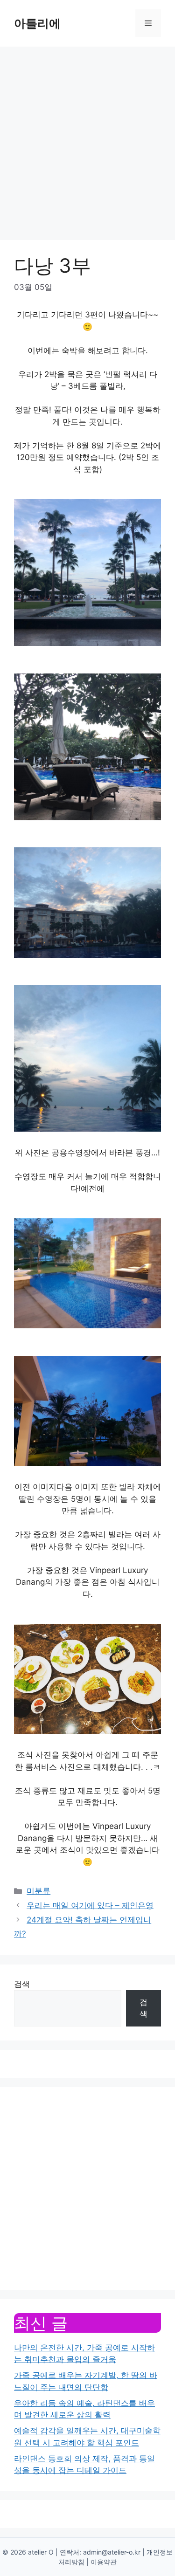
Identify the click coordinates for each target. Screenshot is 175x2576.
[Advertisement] (87, 139)
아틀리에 (37, 23)
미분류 (38, 1891)
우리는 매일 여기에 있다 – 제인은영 (90, 1905)
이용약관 (104, 2562)
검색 (22, 1984)
